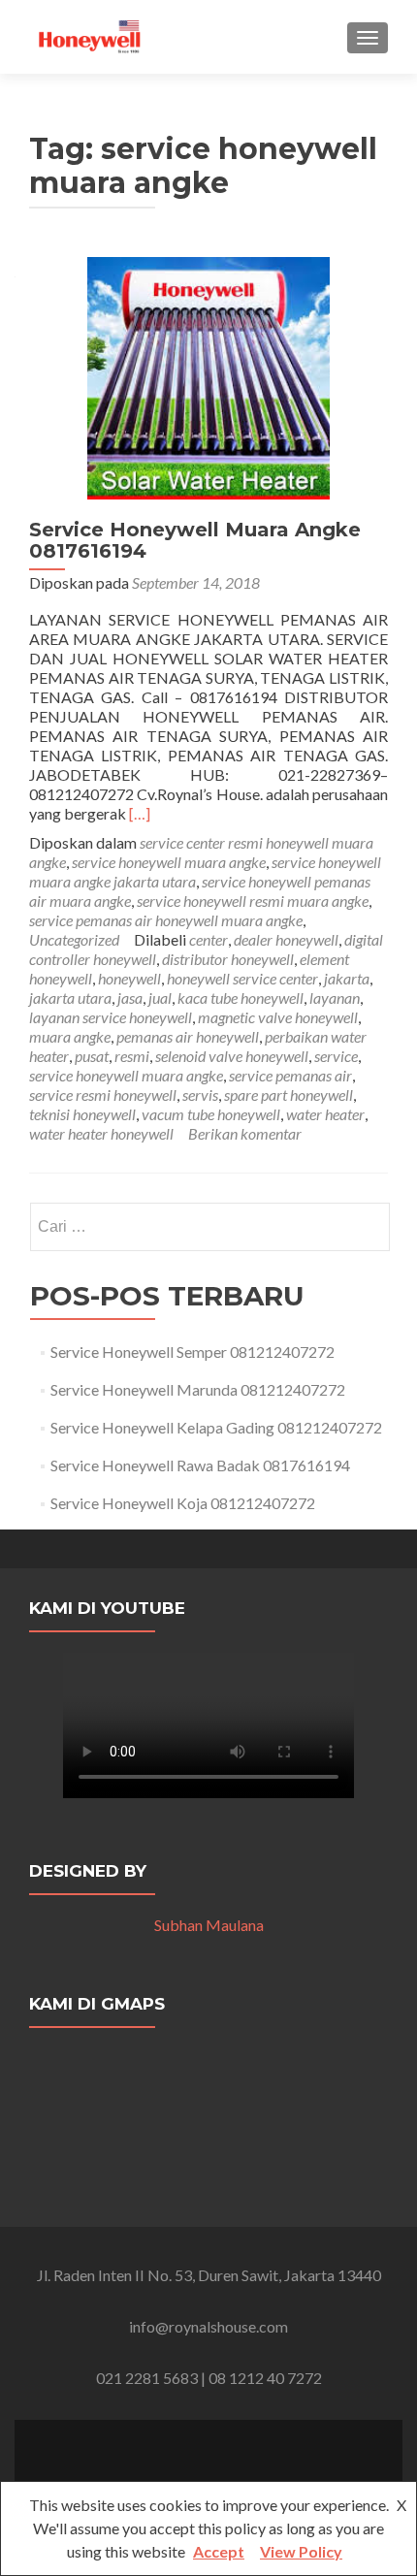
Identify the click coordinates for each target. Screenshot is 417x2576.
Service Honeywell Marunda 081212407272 (198, 1389)
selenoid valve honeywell (232, 1056)
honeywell (129, 978)
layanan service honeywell (111, 1017)
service (336, 1056)
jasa (130, 998)
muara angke (70, 1036)
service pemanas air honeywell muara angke (166, 920)
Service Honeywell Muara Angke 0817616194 (195, 540)
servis (200, 1095)
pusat (92, 1056)
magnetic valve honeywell (278, 1017)
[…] (140, 813)
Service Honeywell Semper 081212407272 (192, 1352)
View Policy (301, 2551)
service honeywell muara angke (169, 862)
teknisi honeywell (82, 1114)
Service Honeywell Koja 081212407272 (183, 1503)
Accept (219, 2551)
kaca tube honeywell (241, 998)
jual (160, 998)
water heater (325, 1114)
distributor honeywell (228, 959)
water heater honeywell (101, 1133)
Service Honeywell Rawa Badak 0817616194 (200, 1465)
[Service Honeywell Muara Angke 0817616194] (208, 376)
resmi (132, 1056)
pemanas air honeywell (188, 1036)
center (208, 939)
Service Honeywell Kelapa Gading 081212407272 (216, 1427)
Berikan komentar (245, 1133)
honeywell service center (242, 978)
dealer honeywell (286, 939)
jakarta (347, 978)
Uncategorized (74, 939)
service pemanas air (290, 1075)
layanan (335, 998)
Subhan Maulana (209, 1925)
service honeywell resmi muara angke (253, 901)
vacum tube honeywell (211, 1114)
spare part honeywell (289, 1095)
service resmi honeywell (103, 1095)
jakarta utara (70, 998)
